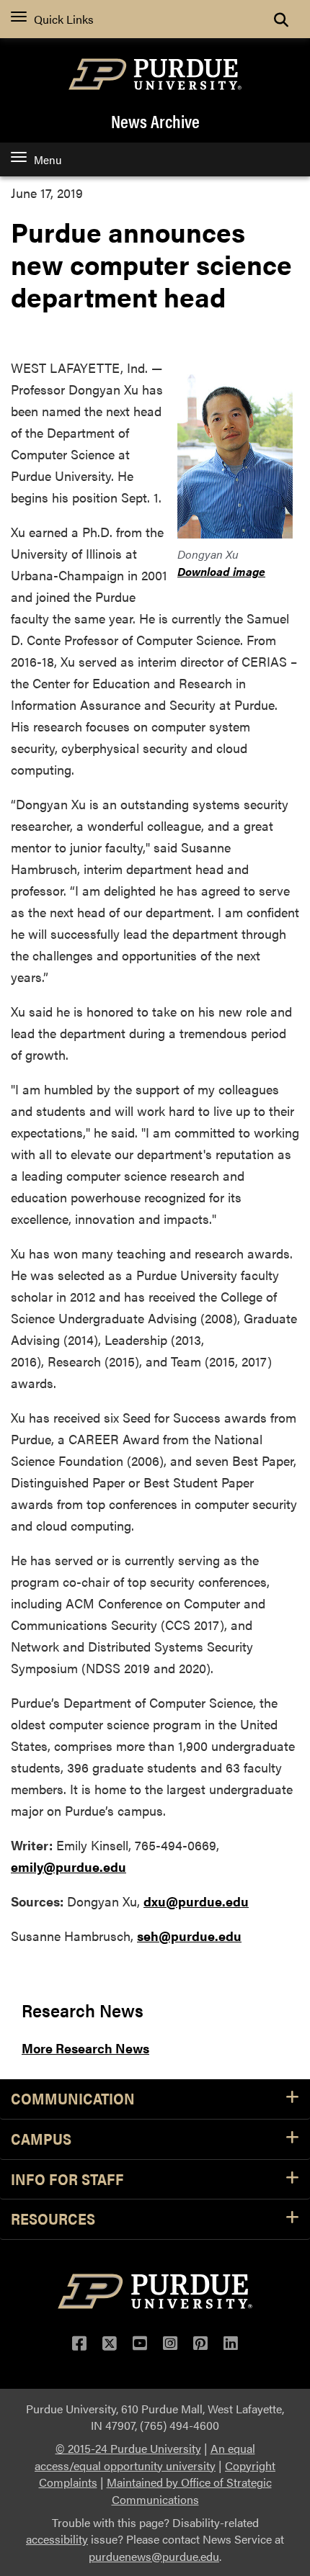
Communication (73, 2099)
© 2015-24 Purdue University (128, 2448)
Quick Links (64, 19)
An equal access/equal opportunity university (145, 2457)
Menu (48, 159)
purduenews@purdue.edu (154, 2556)
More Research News (85, 2048)
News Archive (155, 121)
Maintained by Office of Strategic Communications (189, 2491)
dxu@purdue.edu (196, 1901)
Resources (53, 2219)
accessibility (57, 2539)
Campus (41, 2139)
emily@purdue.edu (68, 1866)
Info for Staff (67, 2180)
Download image (221, 571)
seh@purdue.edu (189, 1936)
